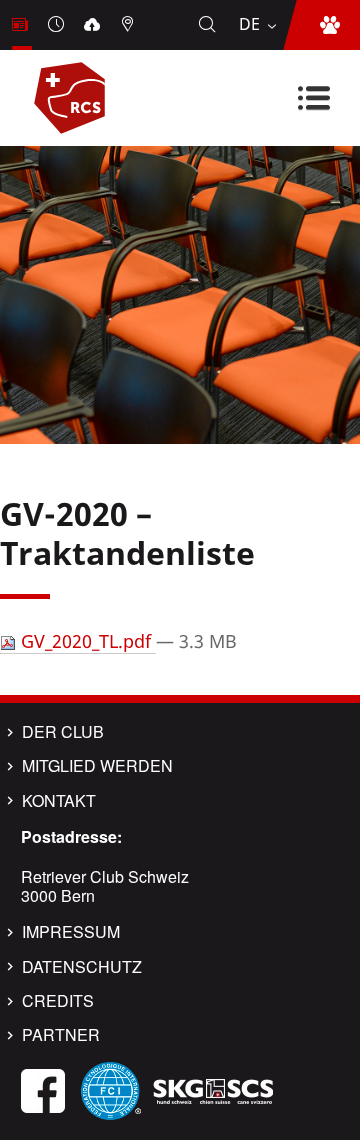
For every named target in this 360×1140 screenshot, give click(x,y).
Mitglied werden (97, 766)
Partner (61, 1035)
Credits (58, 1001)
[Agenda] (58, 25)
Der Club (63, 732)
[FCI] (111, 1088)
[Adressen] (130, 25)
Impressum (71, 932)
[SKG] (213, 1088)
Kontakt (59, 801)
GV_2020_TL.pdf (86, 641)
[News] (22, 25)
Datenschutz (82, 967)
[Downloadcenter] (94, 25)
